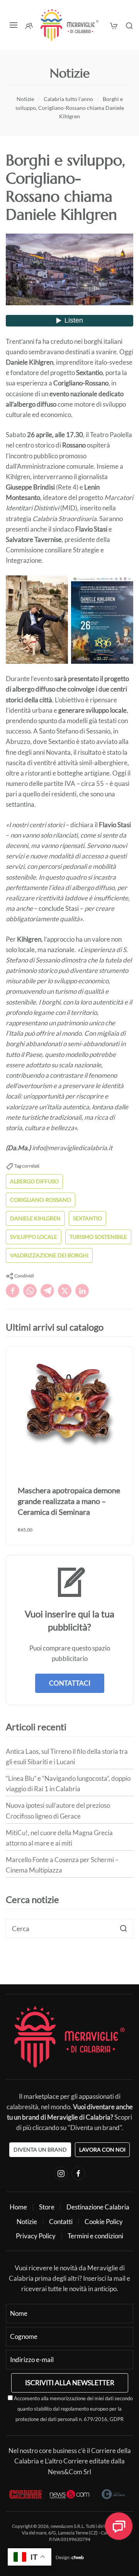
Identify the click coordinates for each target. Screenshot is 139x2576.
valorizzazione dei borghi (49, 1255)
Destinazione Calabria (98, 2207)
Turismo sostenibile (98, 1237)
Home (18, 2207)
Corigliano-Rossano (41, 1200)
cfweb (78, 2557)
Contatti (61, 2222)
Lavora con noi (102, 2149)
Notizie (27, 2222)
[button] (14, 25)
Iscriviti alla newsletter (70, 2383)
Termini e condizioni (95, 2236)
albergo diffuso (34, 1181)
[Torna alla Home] (69, 25)
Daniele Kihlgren (35, 1218)
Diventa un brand (40, 2149)
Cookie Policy (104, 2222)
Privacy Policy (36, 2236)
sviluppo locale (34, 1237)
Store (47, 2207)
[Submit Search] (124, 1928)
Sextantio (87, 1218)
